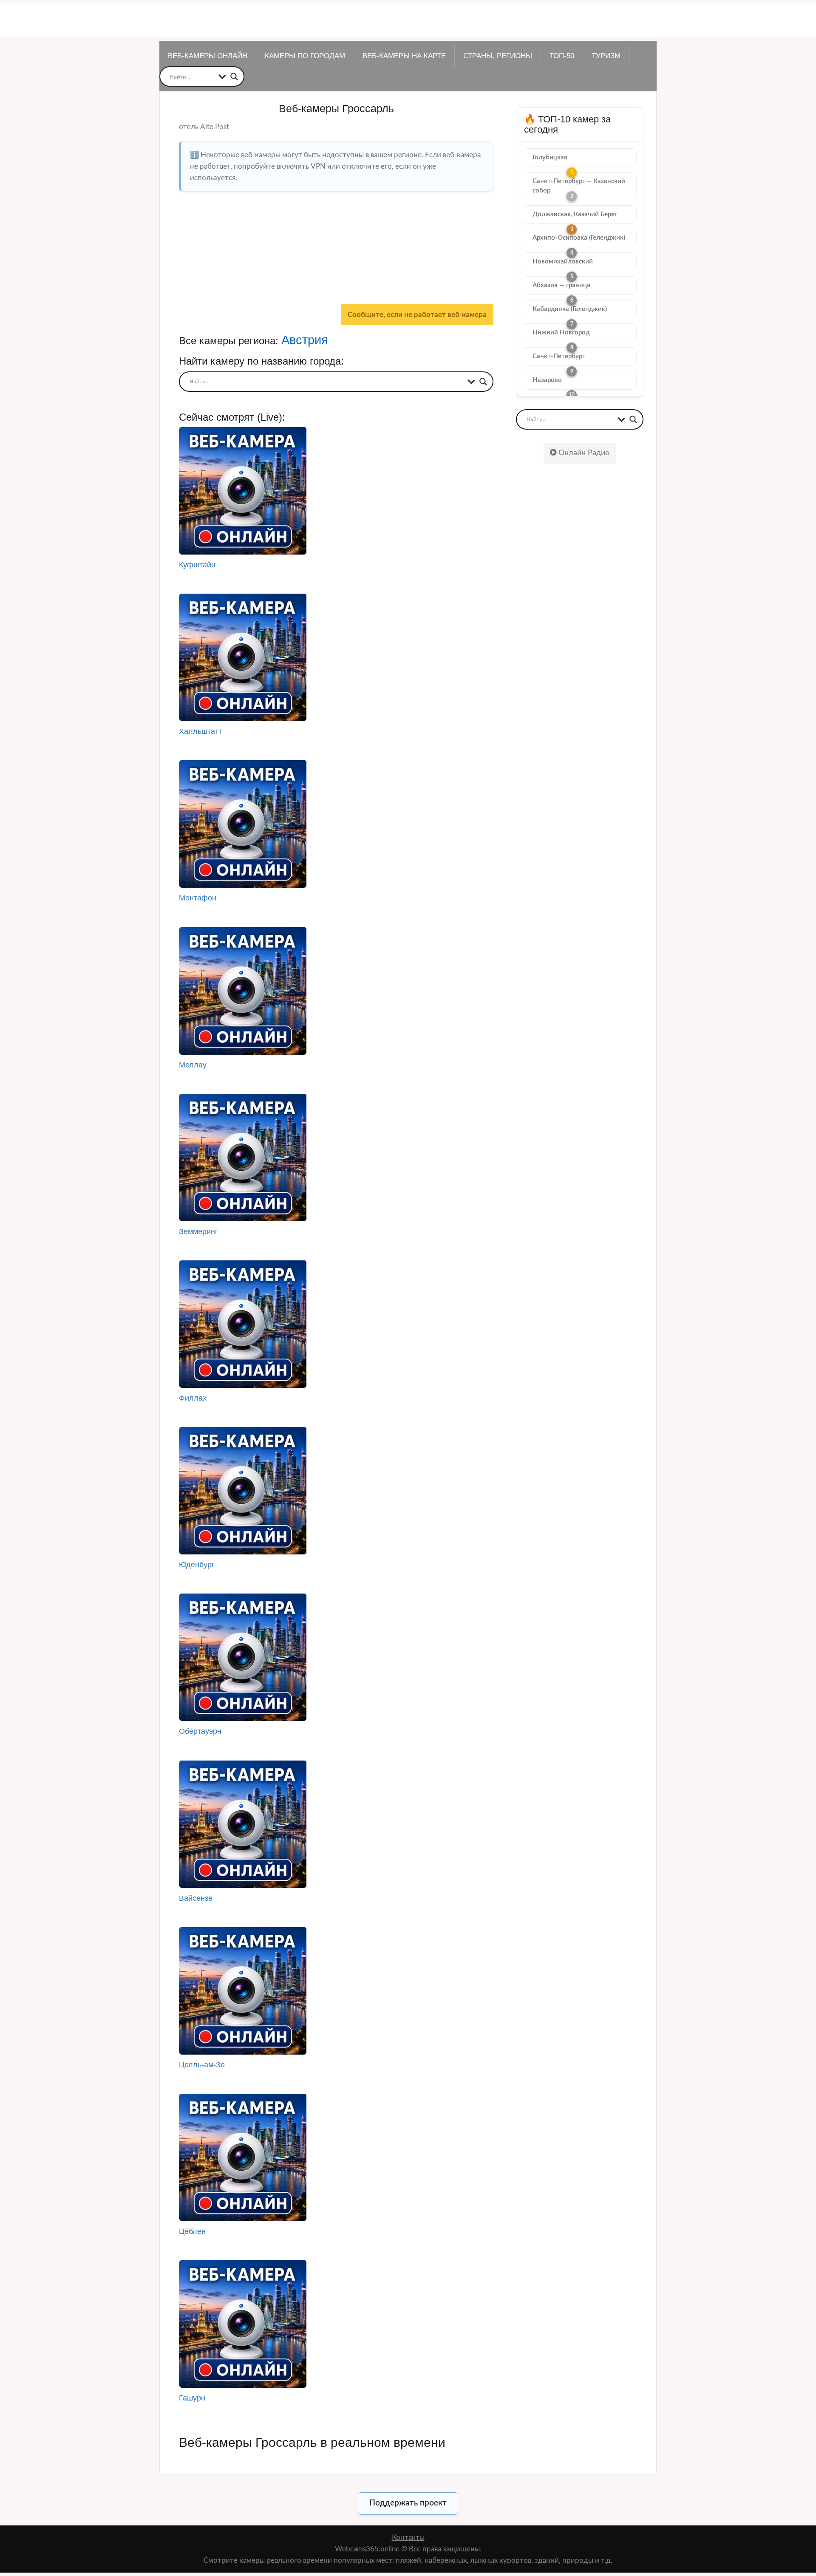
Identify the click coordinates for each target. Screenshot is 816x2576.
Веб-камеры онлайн (208, 56)
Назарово (547, 380)
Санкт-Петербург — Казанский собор (579, 186)
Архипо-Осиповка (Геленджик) (579, 238)
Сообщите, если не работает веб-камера (417, 315)
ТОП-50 (562, 56)
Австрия (305, 340)
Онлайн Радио (583, 453)
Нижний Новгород (561, 333)
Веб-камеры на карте (404, 56)
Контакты (408, 2538)
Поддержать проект (408, 2503)
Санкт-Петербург (559, 356)
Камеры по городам (305, 56)
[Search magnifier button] (234, 76)
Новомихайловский (563, 262)
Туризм (606, 56)
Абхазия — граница (561, 285)
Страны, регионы (498, 56)
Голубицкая (550, 157)
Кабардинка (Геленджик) (570, 309)
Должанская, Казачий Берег (575, 214)
